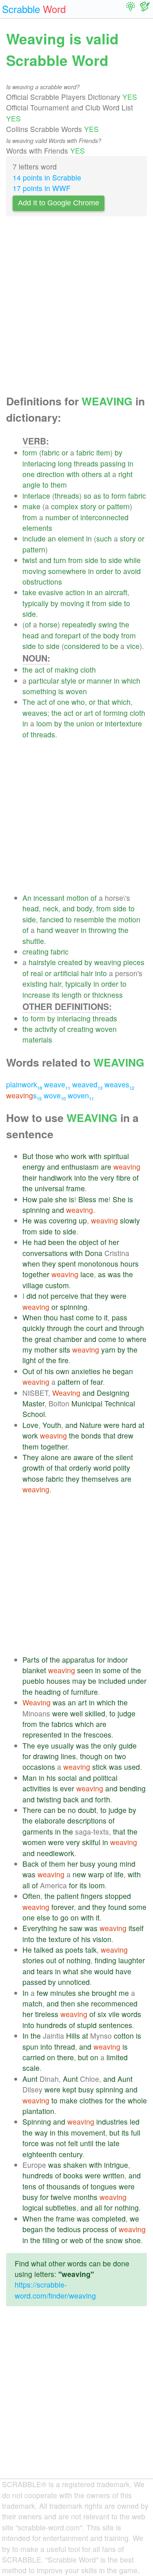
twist (30, 560)
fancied (52, 919)
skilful (91, 1842)
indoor (118, 1660)
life (119, 1874)
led (135, 2122)
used (132, 1767)
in (131, 463)
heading (48, 1692)
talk (91, 1950)
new (79, 1874)
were (119, 1296)
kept (69, 2089)
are (106, 1167)
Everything (40, 1928)
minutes (63, 1993)
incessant (49, 898)
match (32, 2003)
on (109, 1756)
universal (49, 1188)
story (88, 506)
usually (62, 1746)
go (64, 1917)
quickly (34, 1328)
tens (29, 2186)
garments (38, 1831)
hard (129, 1425)
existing (35, 984)
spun (30, 2047)
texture (60, 1939)
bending (133, 1788)
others (92, 474)
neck (51, 908)
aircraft (116, 592)
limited (117, 2057)
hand (45, 930)
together (36, 1274)
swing (108, 624)
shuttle (33, 941)
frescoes (98, 1735)
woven (76, 691)
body (111, 635)
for (101, 1660)
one (29, 474)
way (41, 2133)
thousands (63, 2186)
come (85, 1317)
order (104, 571)
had (40, 1242)
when (31, 1264)
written (114, 2175)
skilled (95, 1713)
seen (85, 1670)
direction (51, 474)
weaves (35, 713)
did (31, 1296)
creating (35, 951)
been (56, 1242)
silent (124, 1457)
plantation (38, 2111)
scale (31, 2068)
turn (60, 560)
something (39, 691)
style (69, 681)
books (73, 2175)
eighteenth (40, 2154)
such (104, 538)
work (79, 1156)
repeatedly (79, 624)
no (72, 1810)
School (34, 1414)
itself (136, 1928)
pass (120, 1317)
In (25, 1993)
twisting (49, 1799)
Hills (73, 2036)
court (94, 1328)
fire (63, 1360)
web (76, 2240)
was (40, 1220)
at (107, 474)
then (68, 2003)
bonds (91, 1435)
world (102, 1468)
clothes (91, 2100)
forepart (68, 635)
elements (37, 528)
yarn (108, 1350)
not (43, 1296)
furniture (84, 1692)
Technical (120, 1403)
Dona (94, 1253)
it (88, 603)
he (106, 1371)
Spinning (37, 2122)
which (131, 681)
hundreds (52, 2025)
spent (67, 1264)
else (43, 1917)
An (27, 898)
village (33, 1285)
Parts (31, 1660)
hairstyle (42, 962)
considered (82, 646)
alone (50, 1457)
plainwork (24, 1084)
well (76, 1713)
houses (58, 1681)
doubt (87, 1810)
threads (86, 463)
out (51, 1960)
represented (42, 1735)
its (56, 995)
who (78, 702)
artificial (66, 973)
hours (130, 1264)
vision (102, 1939)
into (101, 973)
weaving (108, 962)
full (136, 2133)
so (88, 496)
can (50, 1810)
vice (133, 646)
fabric (51, 452)
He (27, 1220)
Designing (113, 1393)
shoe (133, 2240)
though (91, 1756)
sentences (115, 2025)
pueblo (33, 1681)
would (104, 1971)
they (49, 1264)
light (29, 1360)
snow (114, 2240)
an (52, 538)
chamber (68, 1339)
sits (65, 1350)
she (61, 1199)
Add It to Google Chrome (59, 203)
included (112, 1681)
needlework (55, 1853)
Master (33, 1403)
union (85, 723)
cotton (124, 2036)
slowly (130, 1220)
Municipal (87, 1403)
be (114, 646)
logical (33, 2208)
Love (30, 1425)
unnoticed (74, 1982)
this (63, 2133)
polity (122, 1468)
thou (51, 1317)
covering (63, 1220)
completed (109, 2219)
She (119, 1199)
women (34, 1842)
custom (57, 1285)
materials (37, 1039)
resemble (89, 919)
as (97, 496)
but (83, 2057)
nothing (79, 1960)
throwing (102, 930)
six (102, 2014)
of (75, 517)
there (65, 2057)
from (30, 517)
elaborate (50, 1820)
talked (44, 1950)
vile (114, 2014)
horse (48, 624)
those (44, 1156)
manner (99, 681)
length (72, 995)
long (65, 463)
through (59, 1328)
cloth (88, 670)
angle (31, 485)
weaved (87, 1084)
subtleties (61, 2208)
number (58, 517)
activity (46, 1029)
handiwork (55, 1178)
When (32, 1317)
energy (34, 1167)
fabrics (62, 1724)
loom (44, 723)
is (61, 691)
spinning (36, 1210)
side (92, 560)
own (63, 1371)
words (131, 2014)
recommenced (114, 2003)
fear (97, 1382)
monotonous (98, 1264)
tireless (47, 2014)
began (123, 1371)
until (87, 2143)
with (73, 474)
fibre (123, 1178)
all (26, 1885)
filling (51, 2240)
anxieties (86, 1371)
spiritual (116, 1156)
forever (63, 1907)
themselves (100, 1479)
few (42, 1993)
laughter (132, 1960)
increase (36, 995)
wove (55, 1095)
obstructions (42, 582)
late (114, 2143)
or (65, 452)
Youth (52, 1425)
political (105, 1778)
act (40, 670)
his (49, 1371)
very (107, 1178)
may (79, 1681)
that (104, 702)
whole (137, 2100)
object (89, 1242)
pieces (134, 962)
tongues (104, 2186)
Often (31, 1896)
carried (34, 2057)
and (45, 560)
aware (83, 1457)
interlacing (39, 463)
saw (76, 1928)
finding (105, 1960)
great (43, 1339)
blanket (34, 1670)
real (37, 973)
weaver (67, 930)
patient (68, 1896)
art (89, 713)
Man (30, 1778)
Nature (91, 1425)
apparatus (78, 1660)
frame (75, 1188)
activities (37, 1788)
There (32, 1810)
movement (88, 2133)
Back (31, 1864)
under (137, 1681)
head (31, 635)
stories (33, 1960)
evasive (51, 592)
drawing (46, 1756)
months (85, 2197)
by (119, 452)
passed (34, 1982)
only (110, 1746)
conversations (45, 1253)
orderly (80, 1468)
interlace (36, 496)
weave (57, 1084)
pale (46, 1199)
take (29, 592)
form (30, 452)
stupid (87, 2025)
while (132, 560)
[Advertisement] (76, 308)
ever (67, 1788)
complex (65, 506)
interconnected (104, 517)
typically (35, 603)
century (71, 2154)
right (125, 474)
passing (113, 463)
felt (73, 2143)
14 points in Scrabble (47, 177)
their (30, 1178)
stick (100, 1767)
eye (43, 1746)
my (27, 1350)
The (29, 702)
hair (87, 973)
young (108, 1864)
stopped (118, 1896)
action (75, 592)
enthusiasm (80, 1167)
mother (46, 1350)
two (120, 1756)
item (103, 452)
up (83, 1220)
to (45, 485)
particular (44, 681)
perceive (64, 1296)
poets (74, 1950)
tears (45, 1971)
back (71, 1799)
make (31, 506)
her (114, 1242)
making (67, 670)
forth (103, 1799)
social (67, 1778)
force (31, 2143)
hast (67, 1317)
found (117, 1907)
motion (78, 898)
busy (88, 1864)
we (134, 2219)
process (96, 2229)
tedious (69, 2229)
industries (112, 2122)
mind (127, 1864)
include (34, 538)
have (123, 1971)
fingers (92, 1896)
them (59, 485)
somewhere (67, 571)
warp (96, 1874)
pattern (118, 506)
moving (34, 571)
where (136, 1339)
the (124, 624)
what (71, 1971)
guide (128, 1746)
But (28, 1156)
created (70, 962)
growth (33, 1468)
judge (126, 1713)
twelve (61, 2197)
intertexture (123, 723)
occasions (39, 1767)
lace (87, 1274)
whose (33, 1479)
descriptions (87, 1820)
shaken (75, 2165)
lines (68, 1756)
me (103, 1199)
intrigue (116, 2165)
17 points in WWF (42, 188)
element (71, 538)
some (112, 1670)
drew (125, 1435)
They (31, 1457)
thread (65, 2047)
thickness (108, 995)
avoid (132, 571)
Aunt (30, 2079)
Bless (87, 1199)
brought (104, 1993)
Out (28, 1371)
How (30, 1199)
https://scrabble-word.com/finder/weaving (55, 2290)
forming (115, 713)
